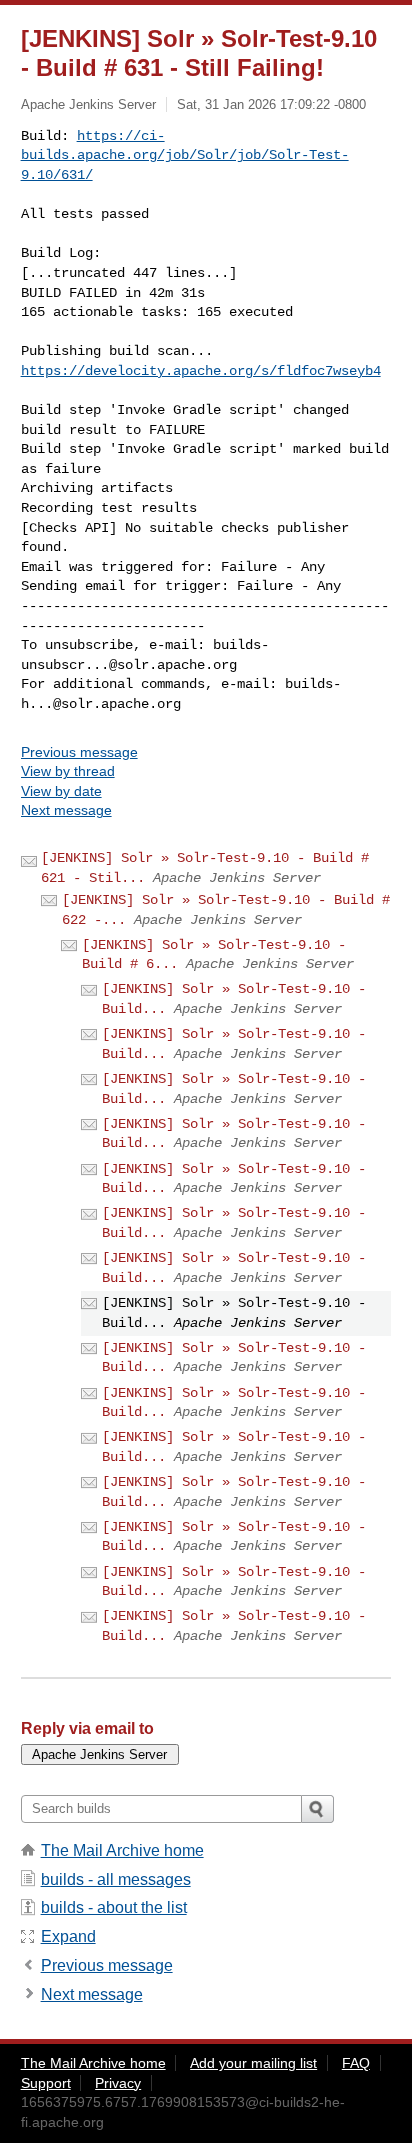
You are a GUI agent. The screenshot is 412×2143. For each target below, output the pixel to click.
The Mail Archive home (122, 1850)
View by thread (68, 771)
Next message (66, 810)
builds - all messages (116, 1879)
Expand (68, 1936)
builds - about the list (114, 1907)
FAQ (356, 2063)
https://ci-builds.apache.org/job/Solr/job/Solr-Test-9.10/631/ (185, 155)
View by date (61, 791)
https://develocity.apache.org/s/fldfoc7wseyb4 (201, 371)
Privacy (118, 2083)
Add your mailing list (253, 2063)
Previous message (79, 752)
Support (46, 2083)
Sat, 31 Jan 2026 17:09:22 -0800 (271, 104)
